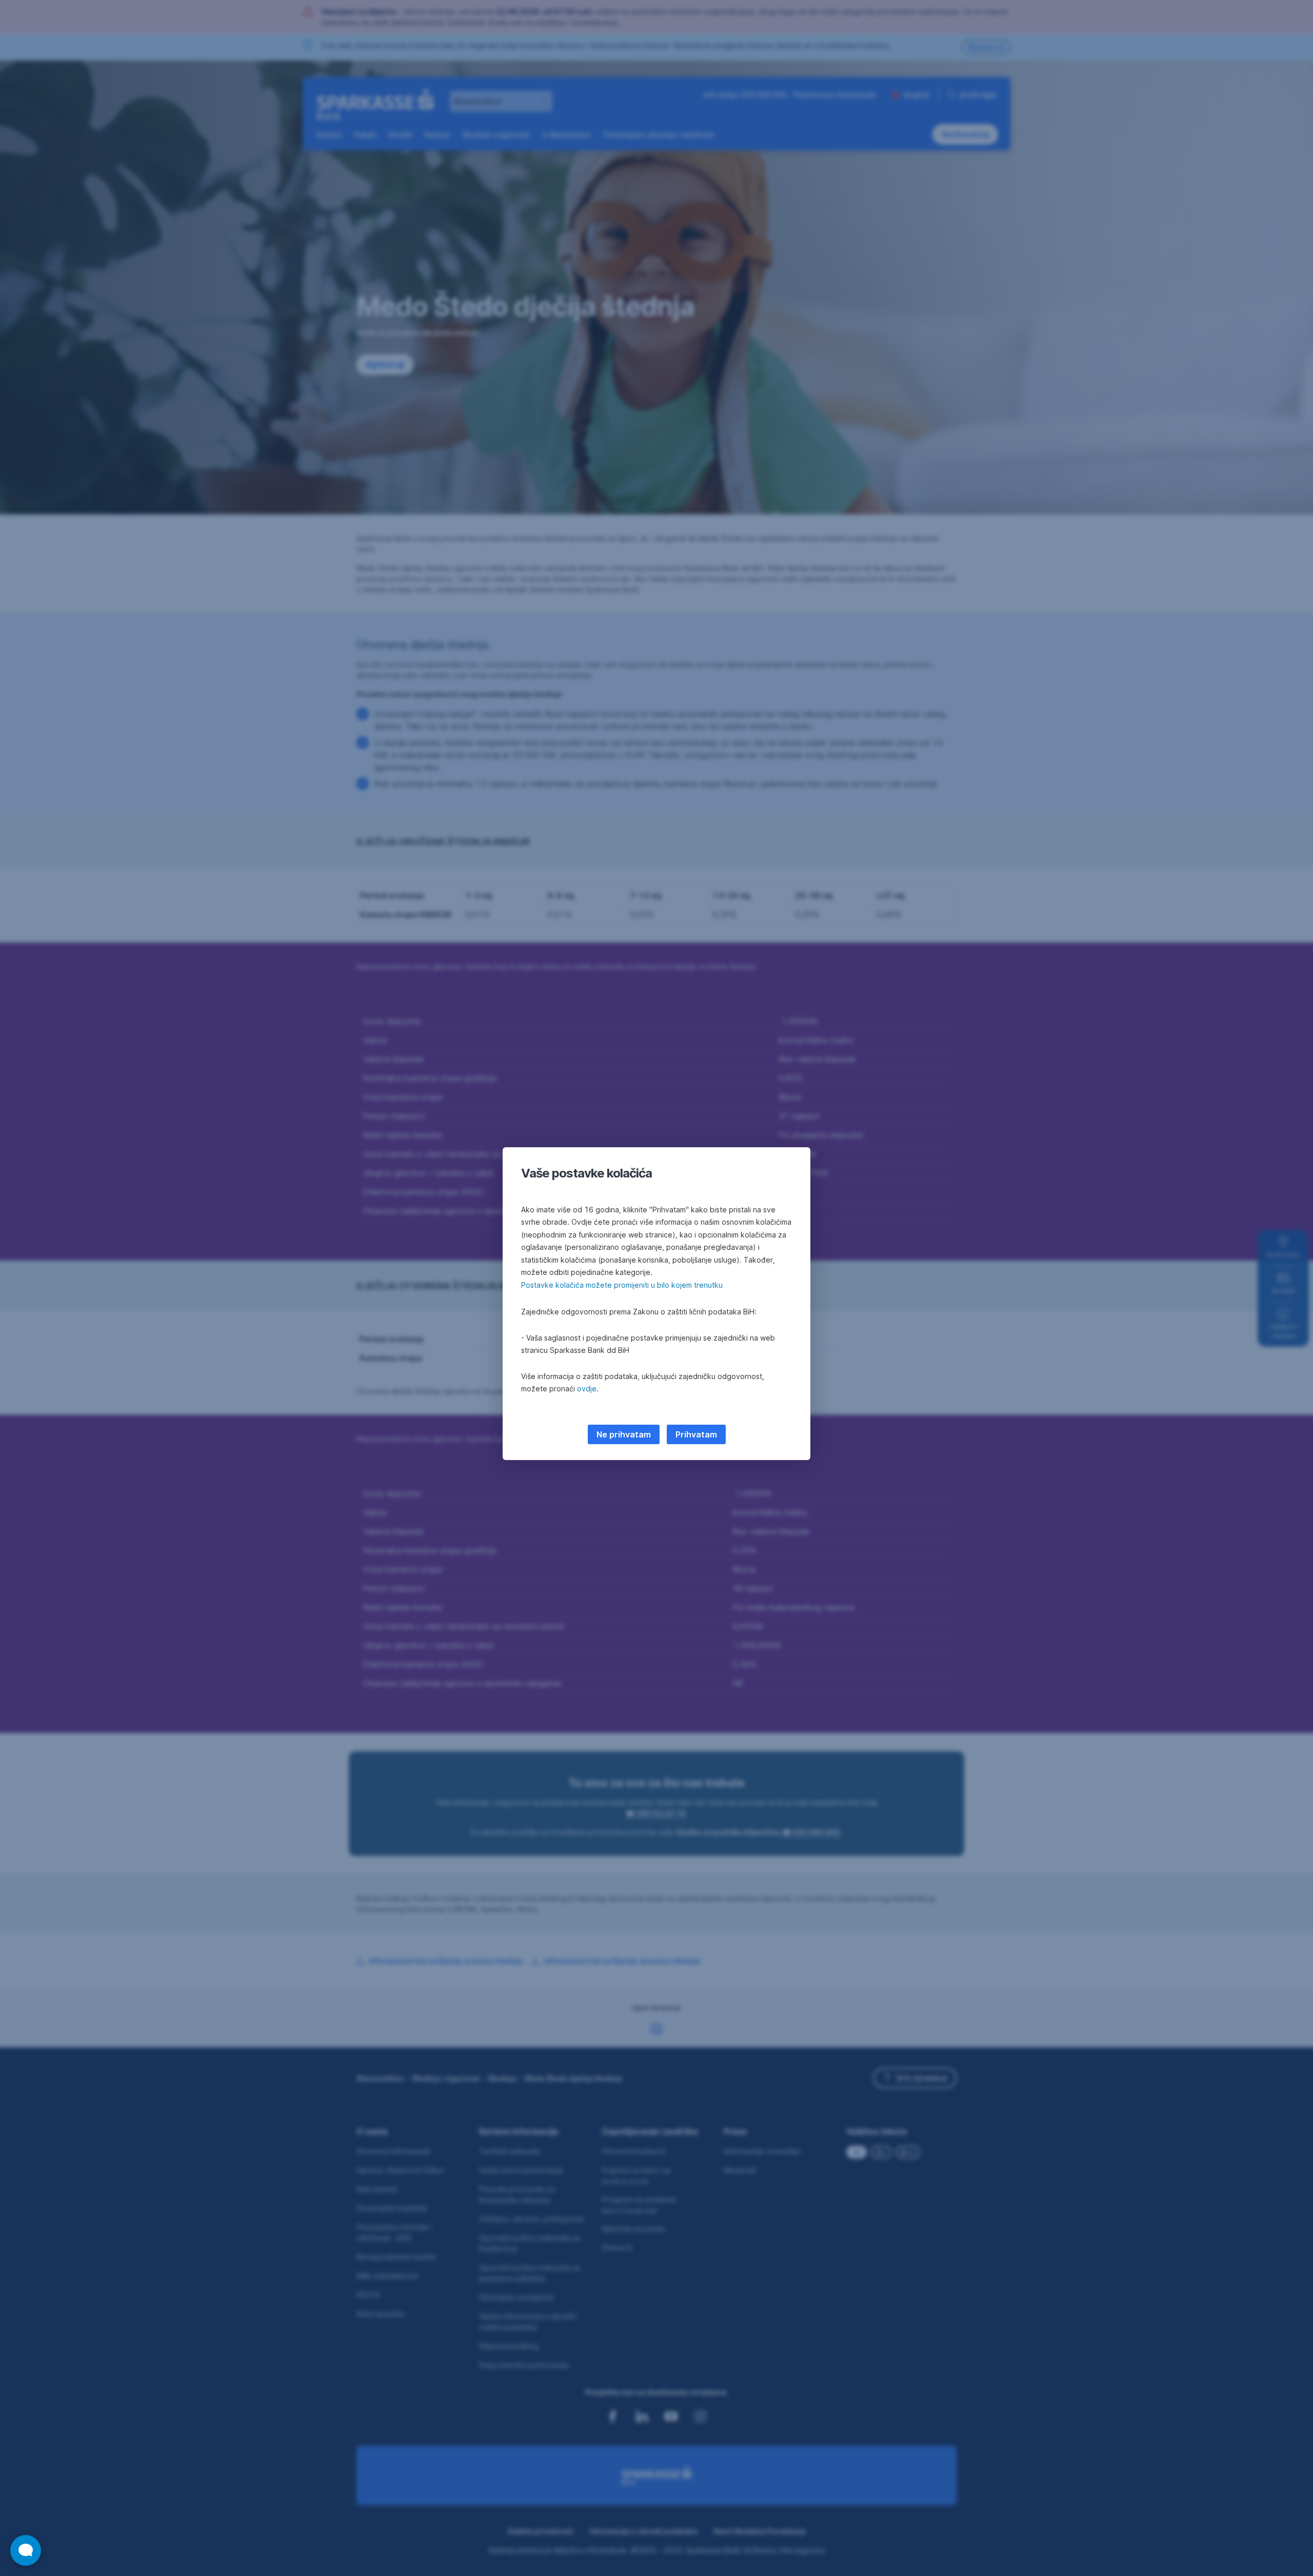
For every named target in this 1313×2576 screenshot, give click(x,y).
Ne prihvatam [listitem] (624, 1434)
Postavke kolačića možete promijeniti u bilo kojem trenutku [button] (622, 1285)
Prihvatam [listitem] (696, 1434)
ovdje (587, 1389)
